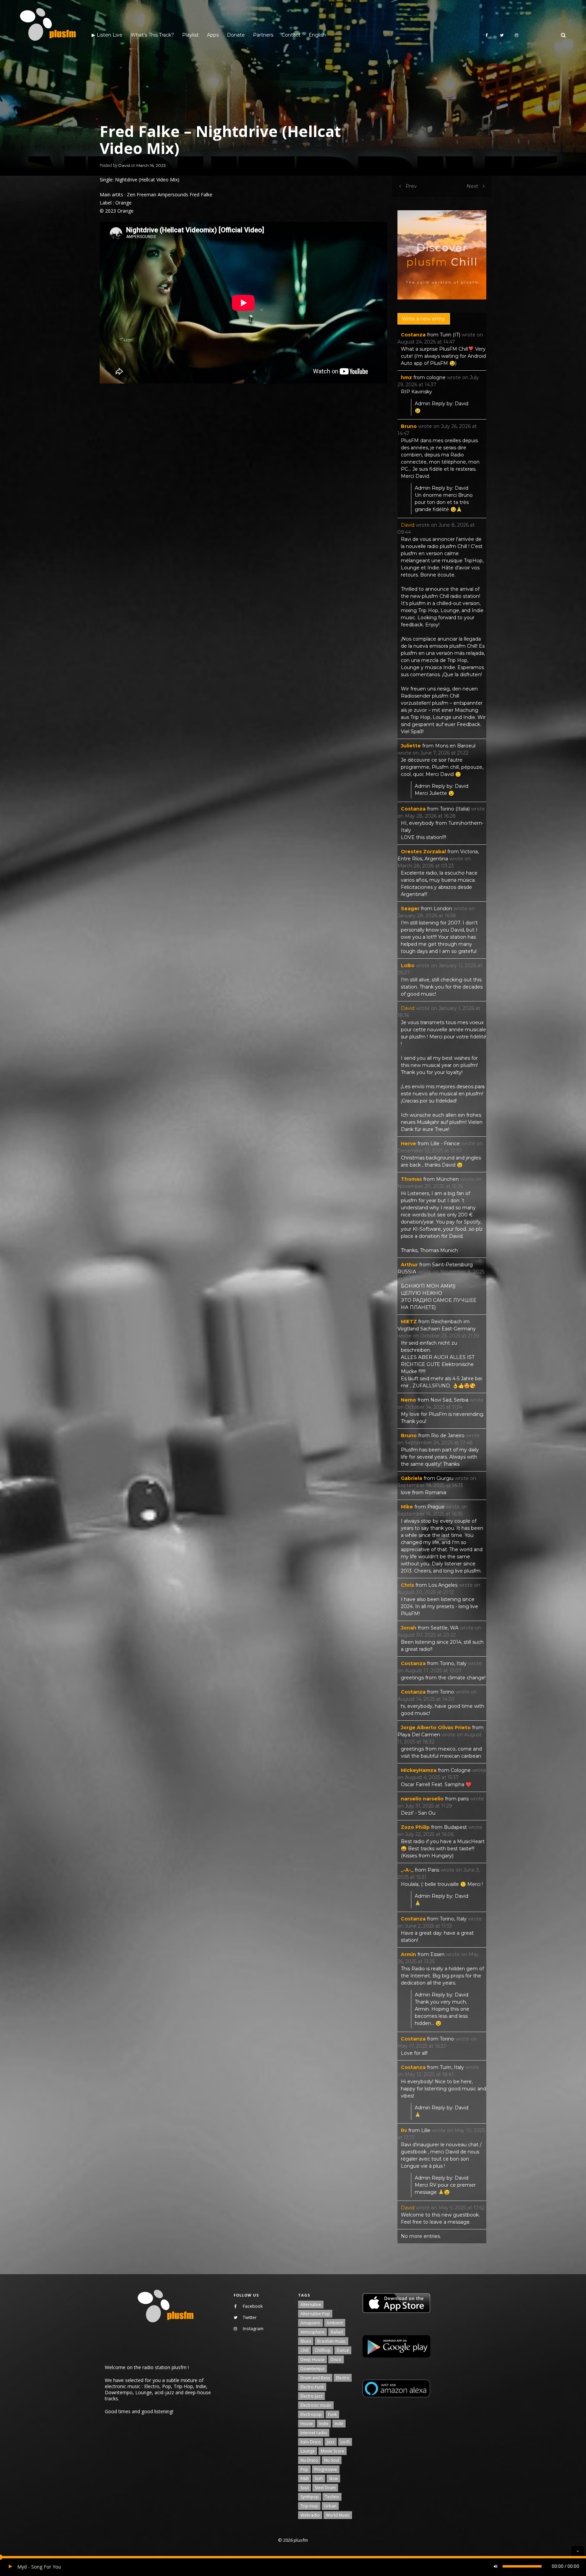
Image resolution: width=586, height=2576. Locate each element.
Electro (343, 2378)
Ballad (337, 2332)
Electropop (311, 2414)
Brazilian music (331, 2341)
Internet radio (314, 2433)
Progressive (326, 2469)
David (124, 165)
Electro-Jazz (311, 2396)
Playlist (190, 35)
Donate (236, 35)
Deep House (312, 2359)
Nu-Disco (309, 2460)
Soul (305, 2488)
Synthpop (310, 2497)
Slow (333, 2479)
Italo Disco (311, 2442)
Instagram (253, 2328)
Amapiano (310, 2323)
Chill (305, 2350)
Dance (343, 2350)
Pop (304, 2469)
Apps (213, 35)
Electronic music (316, 2405)
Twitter (250, 2317)
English (317, 35)
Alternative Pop (315, 2314)
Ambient (335, 2323)
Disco (336, 2359)
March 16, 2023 (151, 165)
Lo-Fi (345, 2442)
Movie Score (333, 2451)
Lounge (308, 2451)
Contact (291, 35)
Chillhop (323, 2350)
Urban (330, 2506)
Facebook (253, 2306)
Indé (339, 2424)
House (307, 2424)
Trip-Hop (309, 2506)
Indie (324, 2424)
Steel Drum (325, 2488)
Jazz (331, 2442)
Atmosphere (312, 2332)
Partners (263, 35)
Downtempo (312, 2369)
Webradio (310, 2515)
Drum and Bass (315, 2378)
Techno (332, 2497)
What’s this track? (152, 35)
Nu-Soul (332, 2460)
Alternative (311, 2305)
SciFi (319, 2479)
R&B (305, 2479)
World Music (338, 2515)
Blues (306, 2341)
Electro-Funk (312, 2387)
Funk (332, 2414)
